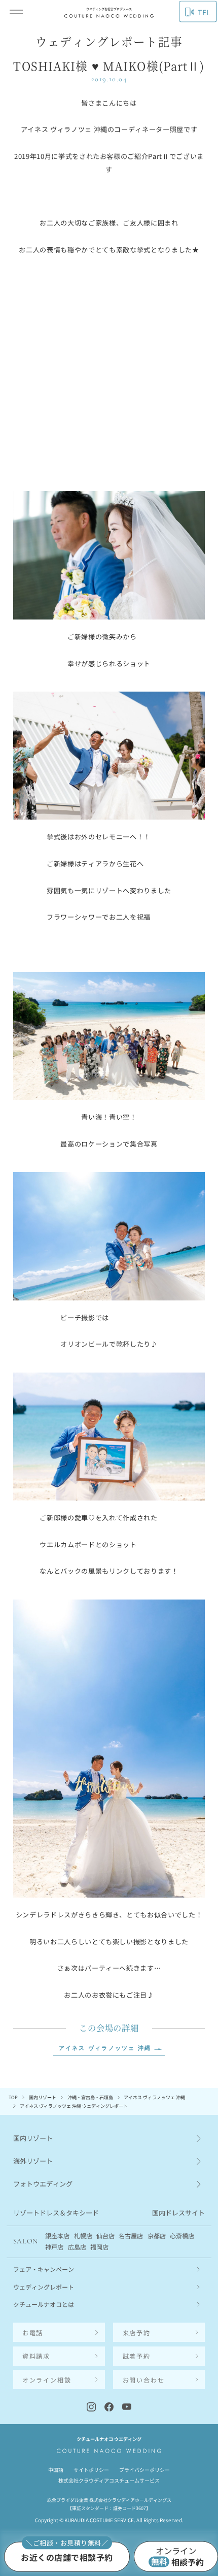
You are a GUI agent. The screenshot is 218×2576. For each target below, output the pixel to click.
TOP (13, 2097)
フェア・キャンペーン (44, 2269)
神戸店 (54, 2247)
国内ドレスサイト (178, 2213)
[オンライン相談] (176, 2557)
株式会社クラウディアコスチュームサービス (109, 2480)
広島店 (77, 2247)
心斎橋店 (182, 2236)
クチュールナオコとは (44, 2304)
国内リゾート (43, 2097)
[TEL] (59, 2332)
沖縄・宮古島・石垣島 (90, 2097)
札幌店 (83, 2236)
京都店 (157, 2236)
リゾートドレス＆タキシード (56, 2213)
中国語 (56, 2470)
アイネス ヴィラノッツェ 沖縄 (105, 2049)
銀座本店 (57, 2236)
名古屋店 (131, 2236)
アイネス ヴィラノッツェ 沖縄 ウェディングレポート (74, 2106)
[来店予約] (67, 2556)
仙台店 (105, 2236)
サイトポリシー (91, 2470)
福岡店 (99, 2247)
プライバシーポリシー (144, 2470)
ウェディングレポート (44, 2287)
